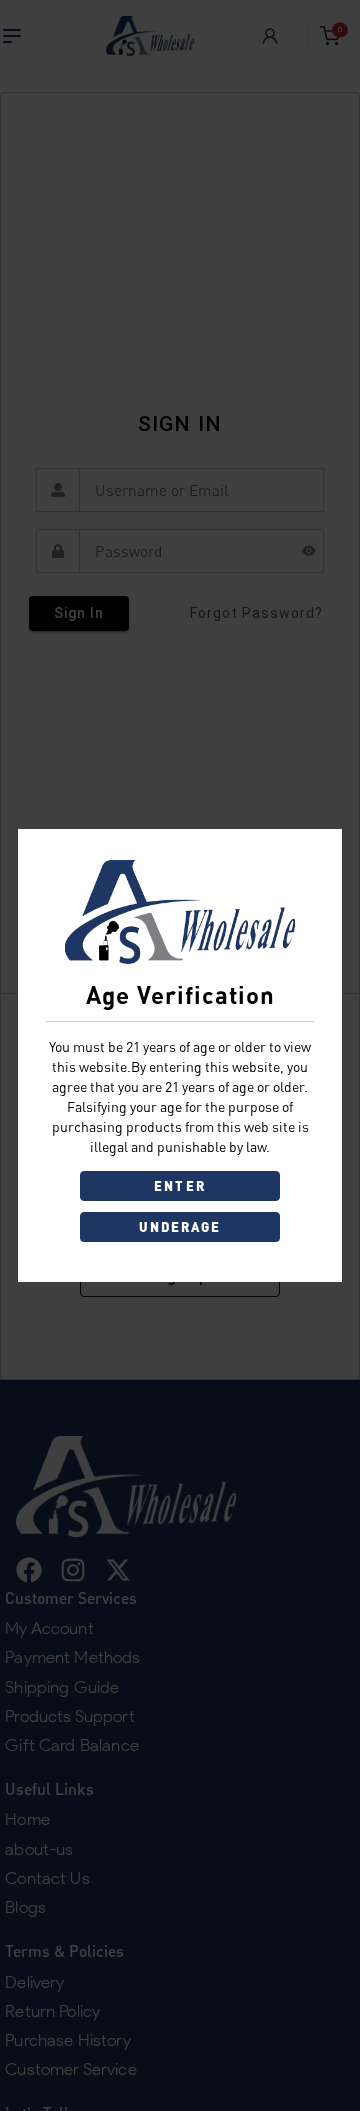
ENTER (179, 1186)
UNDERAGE (180, 1227)
